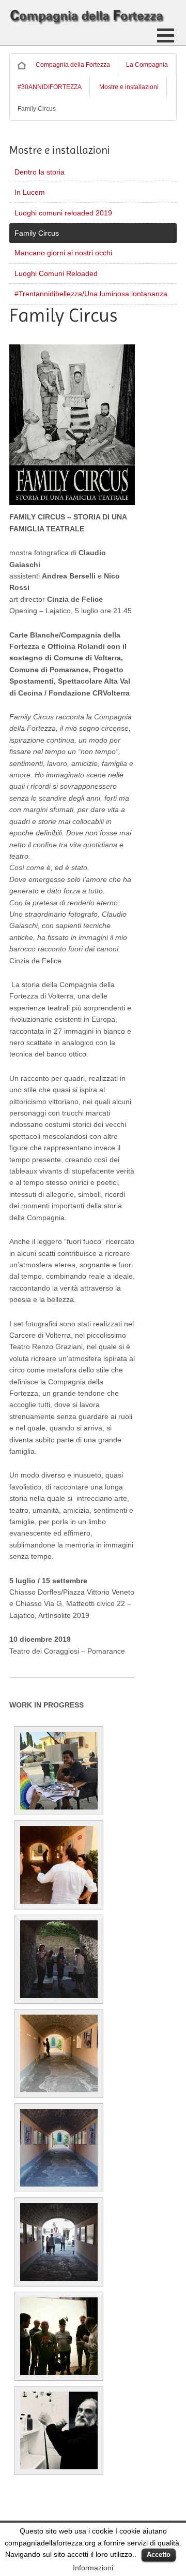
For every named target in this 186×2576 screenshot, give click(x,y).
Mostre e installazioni (129, 87)
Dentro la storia (40, 172)
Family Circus (37, 233)
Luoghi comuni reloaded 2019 (63, 213)
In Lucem (30, 192)
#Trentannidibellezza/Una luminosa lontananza (91, 294)
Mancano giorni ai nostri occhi (63, 253)
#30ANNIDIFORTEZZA (50, 87)
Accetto (159, 2555)
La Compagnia (147, 65)
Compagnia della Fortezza (73, 65)
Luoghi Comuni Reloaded (56, 273)
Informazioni (93, 2568)
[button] (166, 35)
